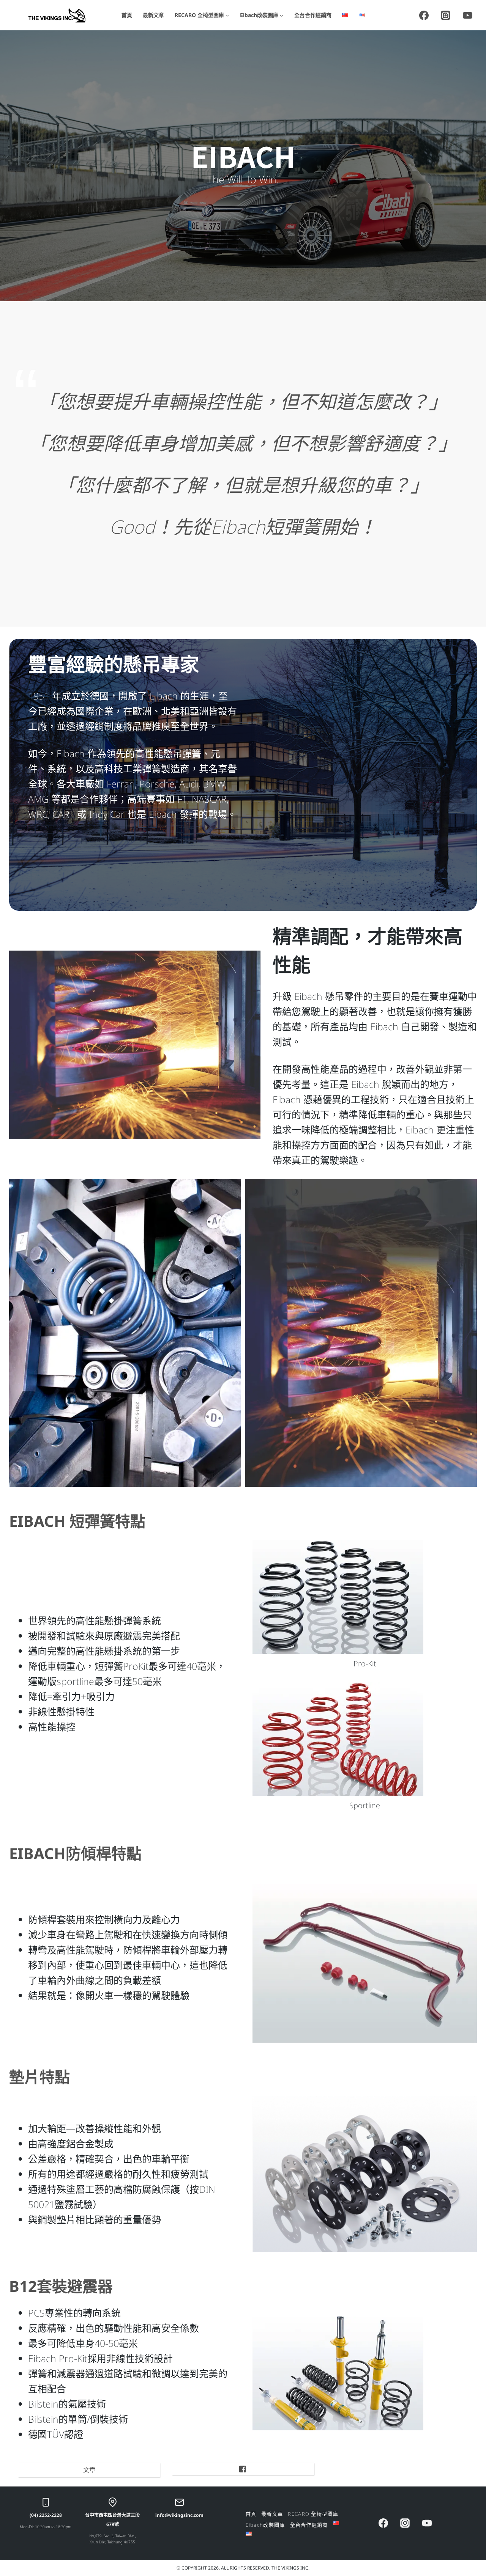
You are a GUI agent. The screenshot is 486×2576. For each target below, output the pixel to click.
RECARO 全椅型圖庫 (313, 2514)
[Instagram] (446, 15)
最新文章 (153, 15)
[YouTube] (467, 15)
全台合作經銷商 (313, 15)
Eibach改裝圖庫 (265, 2525)
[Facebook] (424, 15)
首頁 (127, 15)
